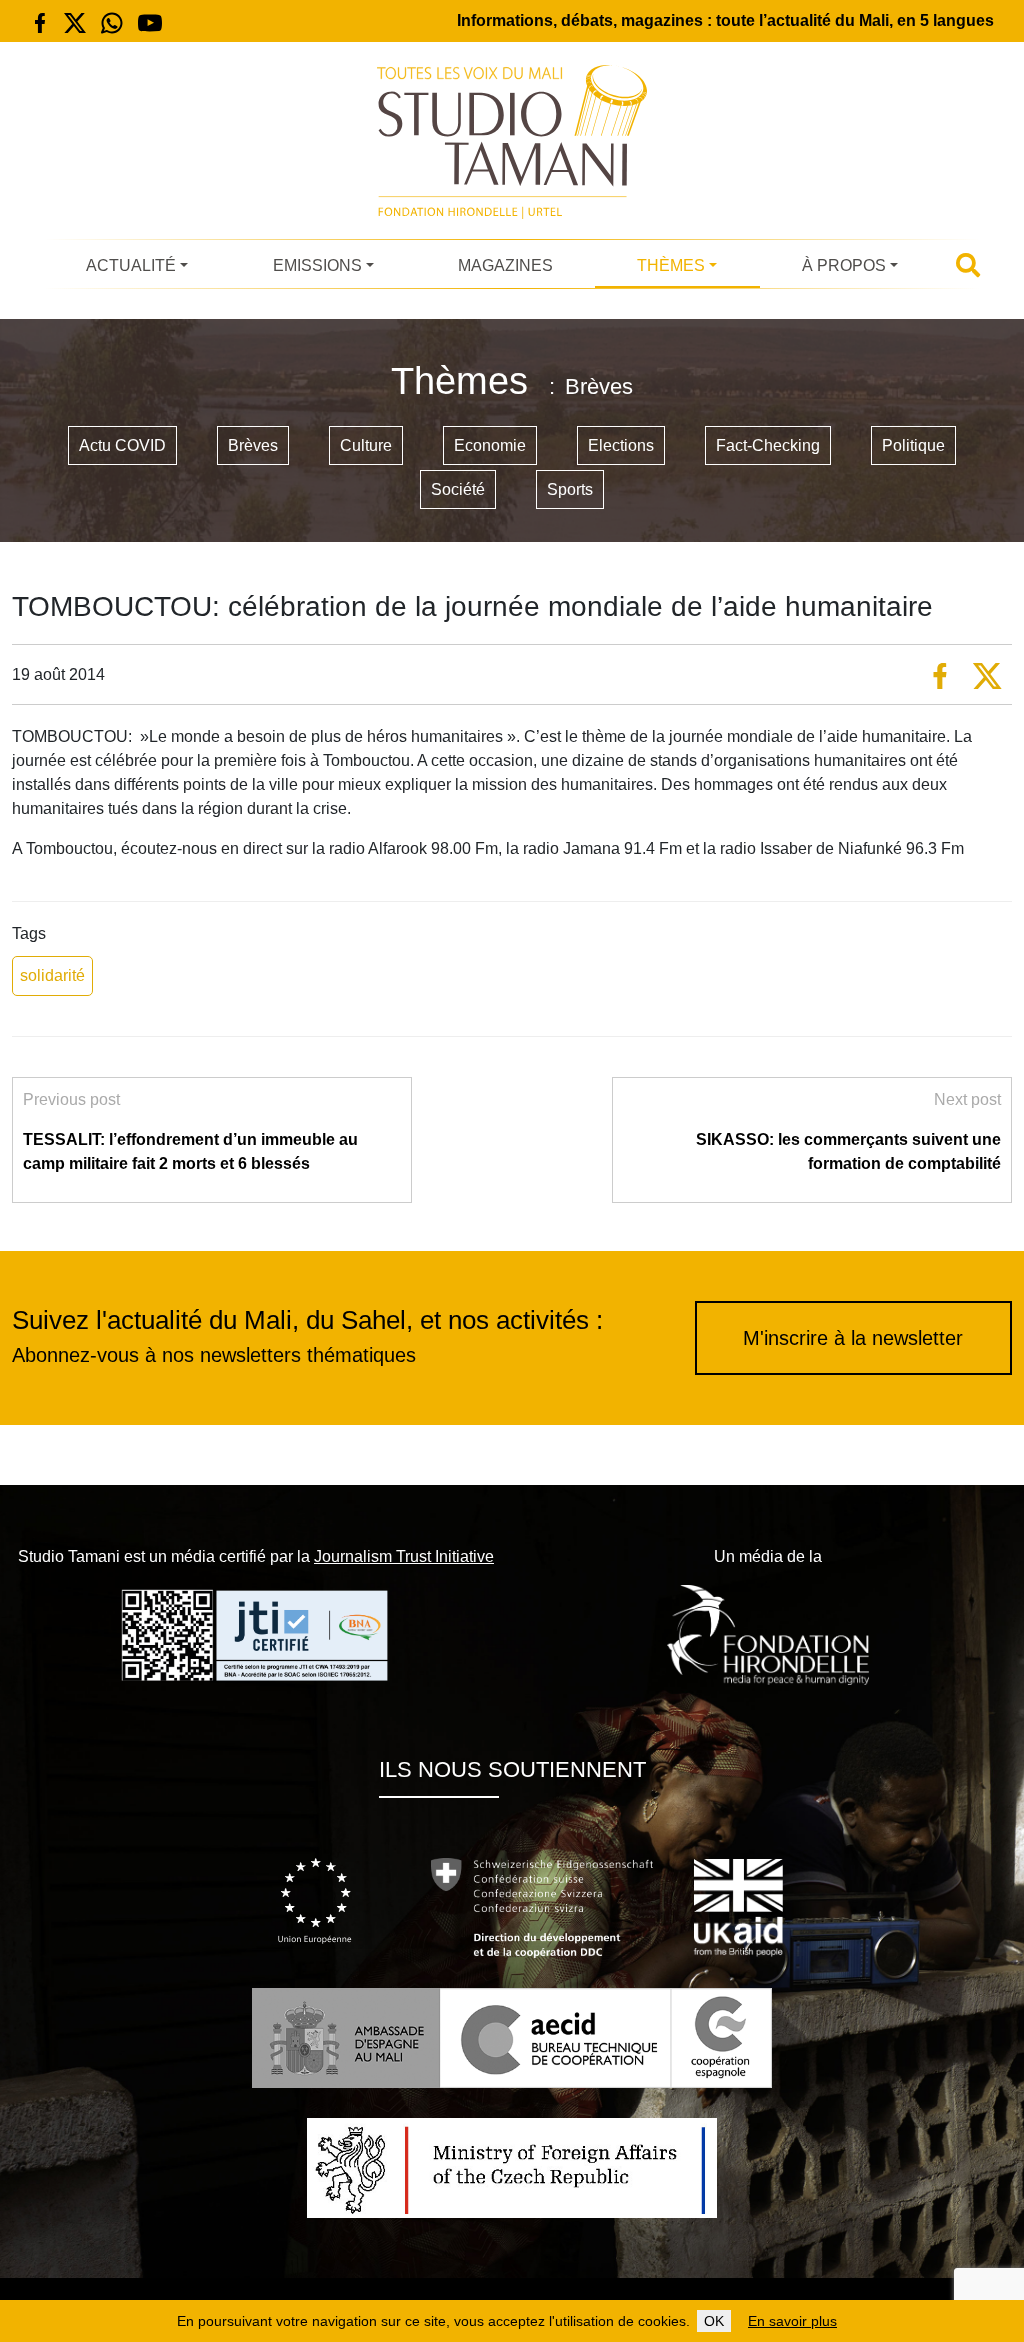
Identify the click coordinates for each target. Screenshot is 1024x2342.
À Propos (844, 265)
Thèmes (671, 265)
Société (458, 489)
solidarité (52, 975)
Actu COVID (122, 445)
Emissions (317, 265)
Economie (490, 445)
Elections (621, 445)
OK (714, 2321)
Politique (913, 445)
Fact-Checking (768, 445)
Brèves (253, 445)
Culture (366, 445)
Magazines (505, 265)
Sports (570, 489)
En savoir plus (792, 2321)
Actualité (131, 265)
